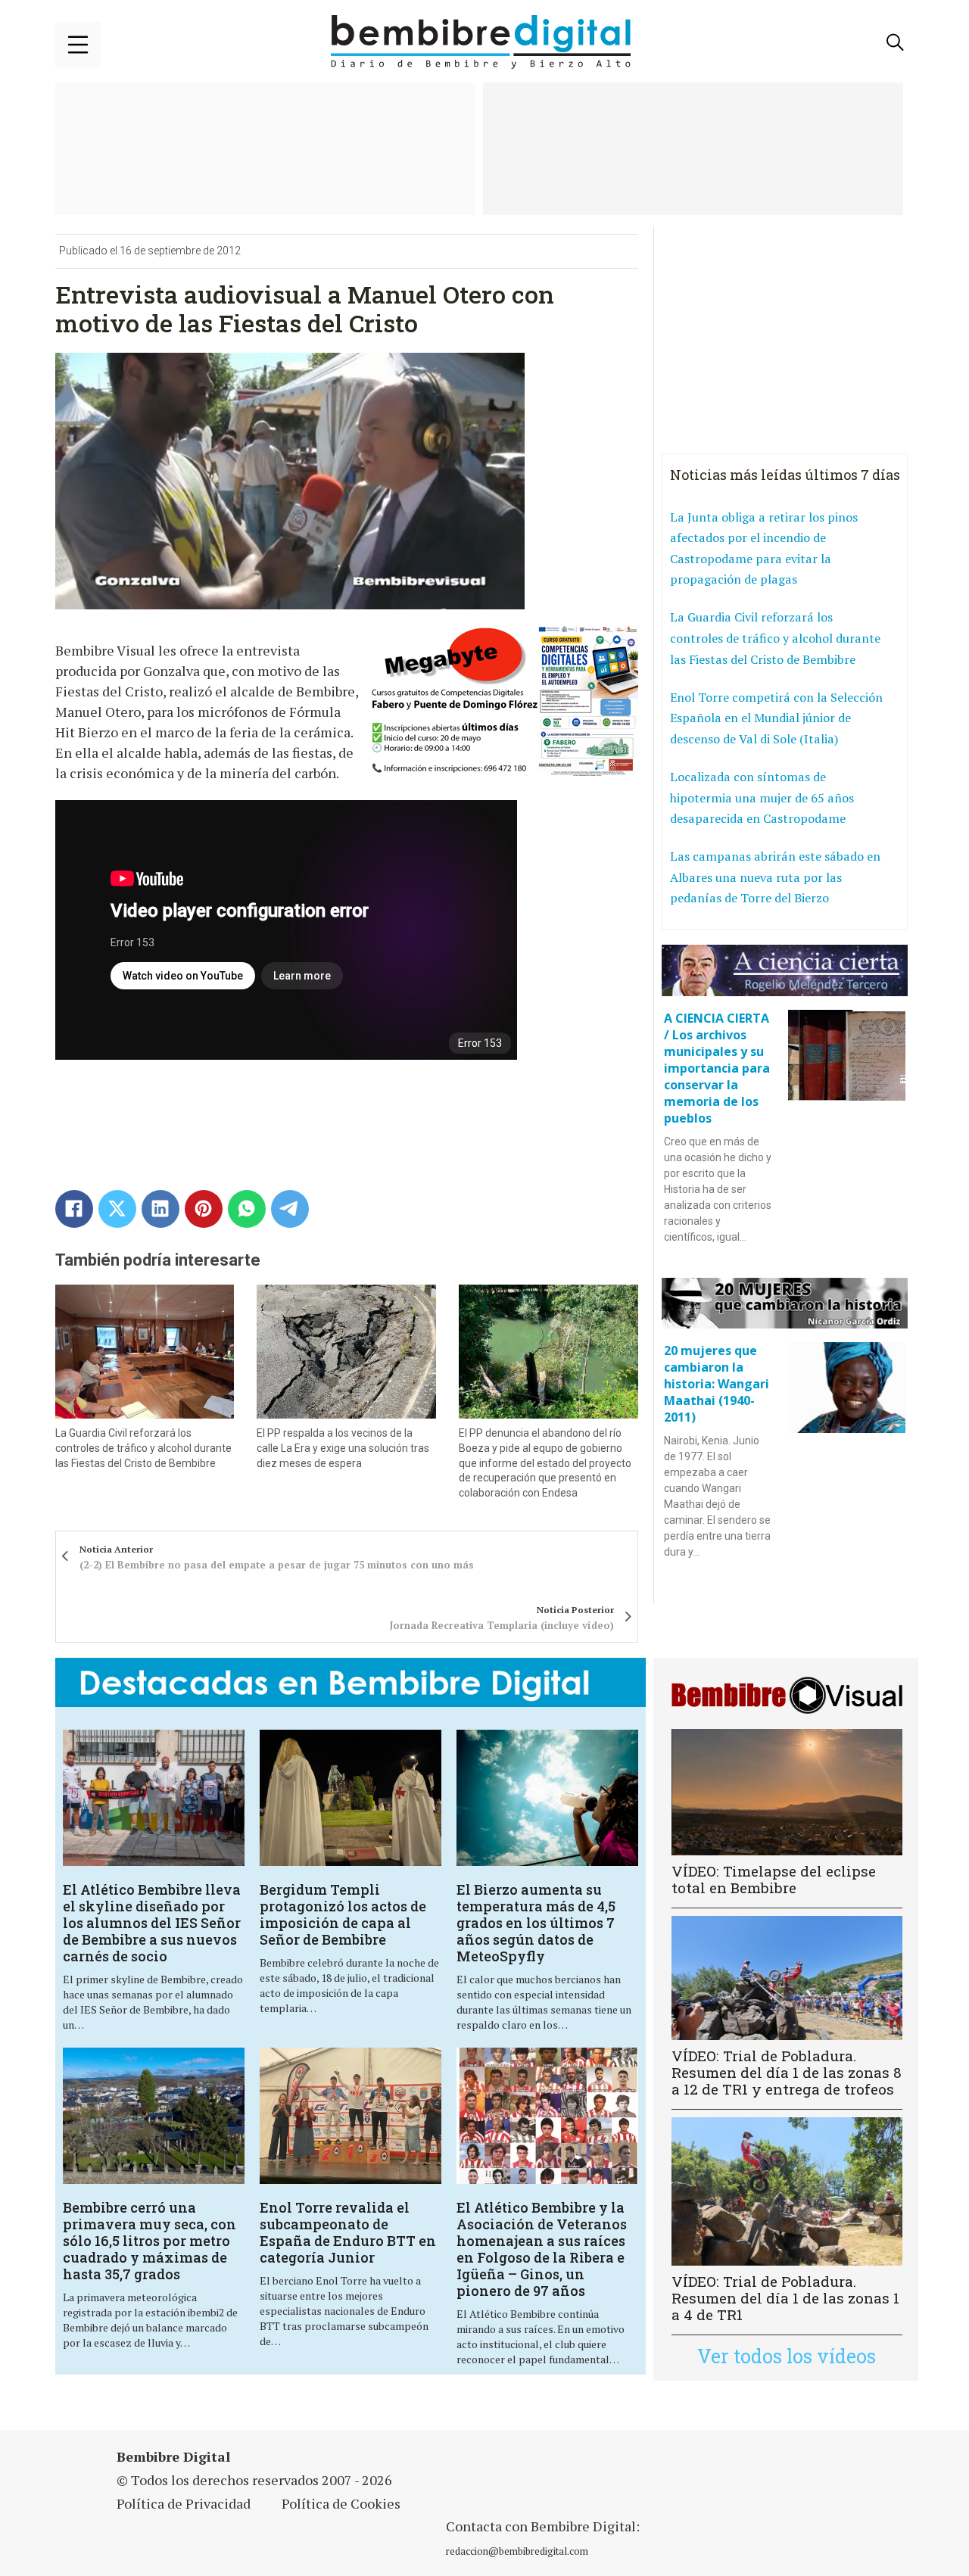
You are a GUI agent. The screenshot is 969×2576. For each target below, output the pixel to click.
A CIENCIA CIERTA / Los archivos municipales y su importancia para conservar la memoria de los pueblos (717, 1068)
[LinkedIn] (160, 1209)
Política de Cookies (341, 2503)
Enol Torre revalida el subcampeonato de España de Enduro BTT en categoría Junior (348, 2232)
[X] (117, 1209)
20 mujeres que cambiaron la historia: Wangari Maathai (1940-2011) (717, 1384)
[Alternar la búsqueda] (896, 42)
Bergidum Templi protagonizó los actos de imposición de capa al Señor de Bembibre (343, 1914)
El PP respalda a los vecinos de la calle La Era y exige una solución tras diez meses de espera (343, 1448)
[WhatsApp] (247, 1209)
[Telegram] (290, 1209)
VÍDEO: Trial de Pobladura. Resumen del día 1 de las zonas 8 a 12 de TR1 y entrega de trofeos (787, 2072)
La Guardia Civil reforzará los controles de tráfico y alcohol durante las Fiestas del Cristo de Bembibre (143, 1448)
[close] (78, 45)
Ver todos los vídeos (787, 2356)
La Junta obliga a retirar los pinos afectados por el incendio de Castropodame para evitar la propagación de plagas (764, 548)
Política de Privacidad (184, 2503)
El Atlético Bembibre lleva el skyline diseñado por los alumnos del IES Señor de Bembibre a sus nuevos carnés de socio (152, 1923)
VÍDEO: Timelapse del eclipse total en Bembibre (774, 1879)
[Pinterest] (204, 1209)
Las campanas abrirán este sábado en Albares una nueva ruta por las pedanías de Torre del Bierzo (775, 877)
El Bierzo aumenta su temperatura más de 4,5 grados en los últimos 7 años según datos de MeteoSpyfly (536, 1923)
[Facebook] (74, 1209)
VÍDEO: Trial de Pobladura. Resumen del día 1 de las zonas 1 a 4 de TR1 (785, 2298)
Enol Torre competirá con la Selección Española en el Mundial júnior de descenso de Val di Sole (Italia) (776, 718)
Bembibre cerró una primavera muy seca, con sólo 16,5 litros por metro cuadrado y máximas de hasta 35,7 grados (150, 2241)
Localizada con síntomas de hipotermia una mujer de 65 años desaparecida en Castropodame (762, 797)
